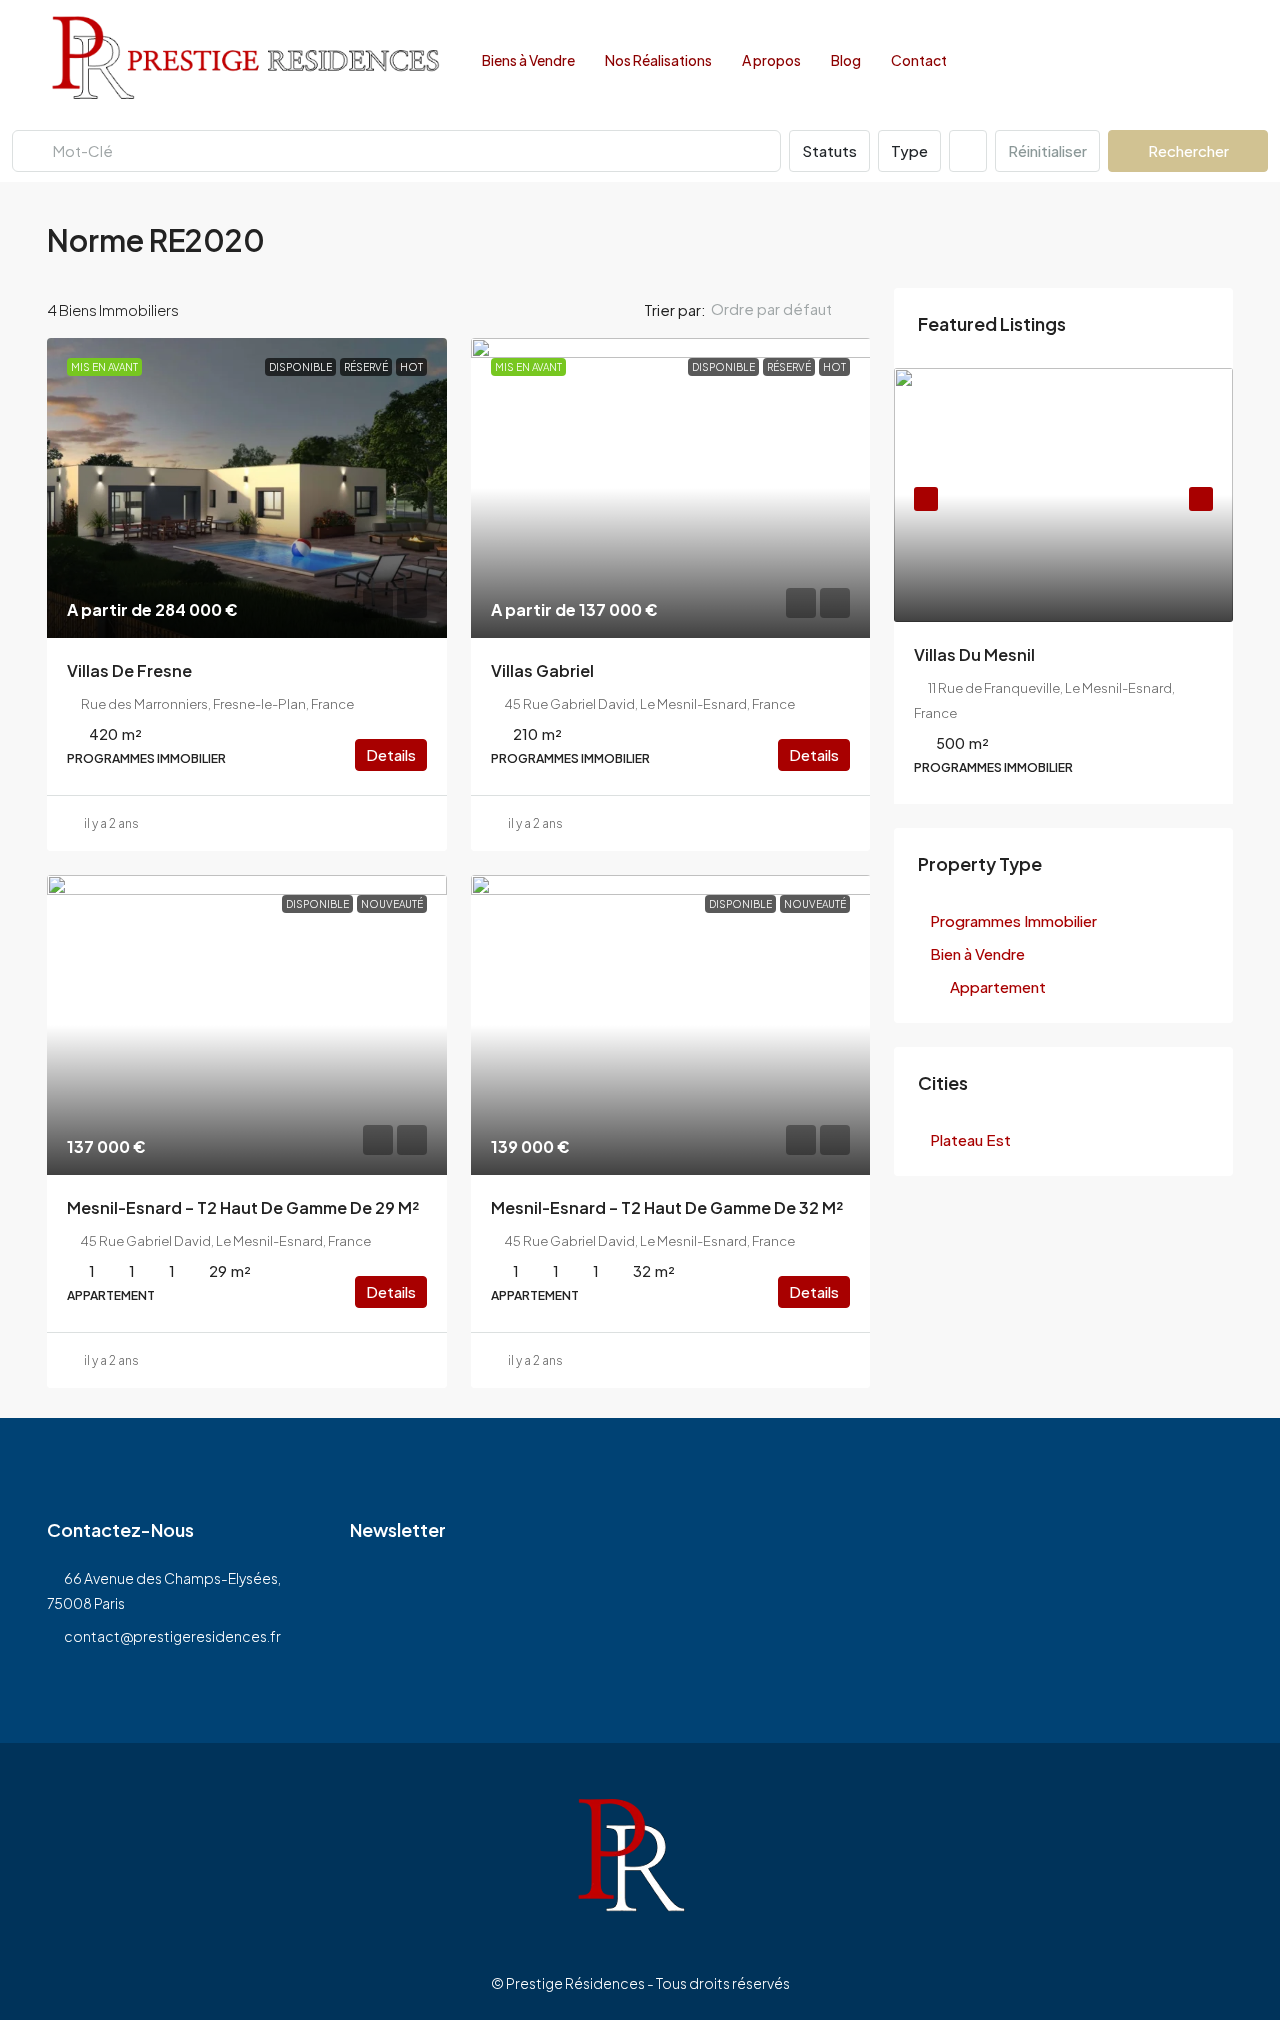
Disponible (300, 367)
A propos (771, 60)
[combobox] (788, 309)
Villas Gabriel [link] (542, 670)
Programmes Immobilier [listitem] (1013, 920)
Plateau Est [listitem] (970, 1139)
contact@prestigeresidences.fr (172, 1636)
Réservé (366, 367)
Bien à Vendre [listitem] (977, 953)
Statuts (829, 150)
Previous (926, 499)
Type (909, 150)
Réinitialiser (1047, 150)
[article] (1063, 586)
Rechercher (1188, 150)
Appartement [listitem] (998, 986)
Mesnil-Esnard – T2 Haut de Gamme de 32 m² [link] (667, 1207)
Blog (846, 60)
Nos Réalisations (658, 60)
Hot (411, 367)
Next (1201, 499)
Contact (919, 60)
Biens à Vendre (528, 60)
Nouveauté (392, 904)
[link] (247, 488)
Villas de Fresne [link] (129, 670)
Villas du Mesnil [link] (974, 654)
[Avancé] (968, 151)
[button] (1199, 234)
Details (391, 754)
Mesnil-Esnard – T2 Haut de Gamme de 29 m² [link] (243, 1207)
